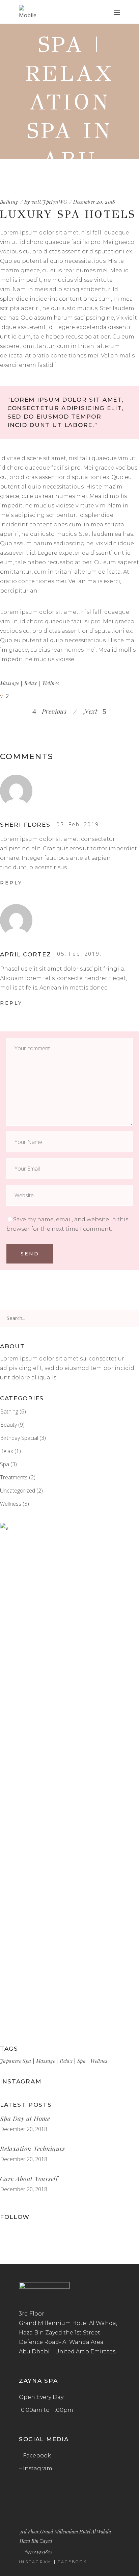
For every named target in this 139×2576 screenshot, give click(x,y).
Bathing (9, 1411)
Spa (5, 1464)
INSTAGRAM (35, 2562)
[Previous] (72, 711)
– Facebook (35, 2456)
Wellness (11, 1504)
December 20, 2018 (24, 2129)
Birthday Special (19, 1438)
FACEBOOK (72, 2562)
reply (11, 883)
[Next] (80, 711)
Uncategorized (18, 1491)
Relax (31, 683)
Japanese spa (16, 2061)
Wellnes (51, 683)
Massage (10, 683)
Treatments (14, 1477)
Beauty (8, 1425)
